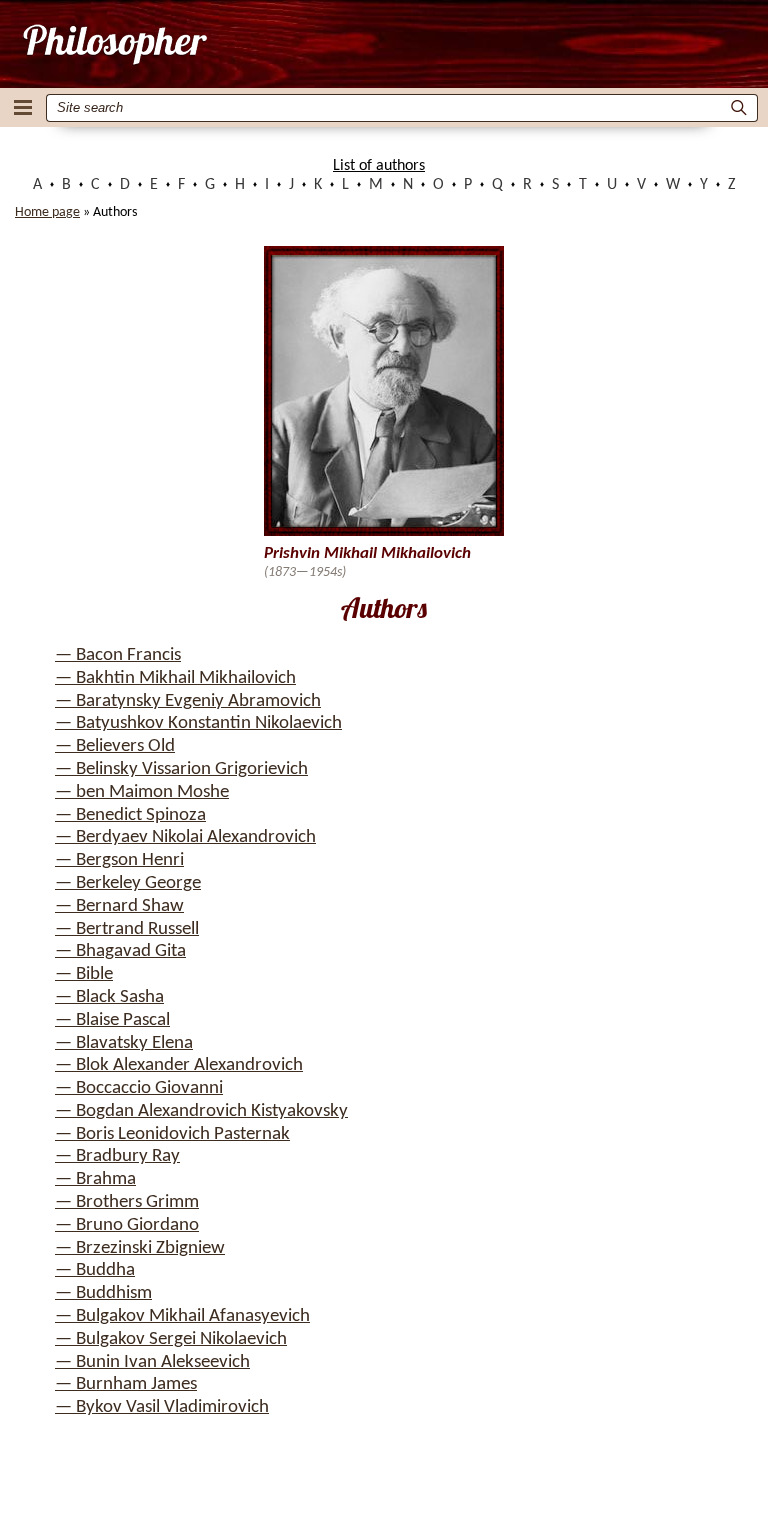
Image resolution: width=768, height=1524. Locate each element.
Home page (47, 212)
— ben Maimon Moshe (142, 792)
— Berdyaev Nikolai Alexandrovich (185, 837)
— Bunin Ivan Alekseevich (152, 1362)
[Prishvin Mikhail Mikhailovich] (113, 44)
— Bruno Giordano (127, 1225)
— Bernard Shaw (119, 906)
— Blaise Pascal (112, 1020)
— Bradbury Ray (117, 1156)
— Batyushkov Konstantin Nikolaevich (198, 723)
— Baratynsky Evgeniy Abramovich (188, 701)
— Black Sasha (109, 997)
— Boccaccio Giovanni (139, 1088)
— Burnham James (126, 1384)
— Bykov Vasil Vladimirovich (162, 1407)
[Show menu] (23, 107)
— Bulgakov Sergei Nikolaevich (171, 1339)
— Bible (84, 974)
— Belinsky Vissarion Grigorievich (181, 769)
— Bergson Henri (119, 860)
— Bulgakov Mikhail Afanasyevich (182, 1316)
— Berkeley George (128, 883)
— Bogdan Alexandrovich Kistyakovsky (201, 1111)
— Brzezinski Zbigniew (140, 1248)
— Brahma (95, 1179)
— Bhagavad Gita (120, 951)
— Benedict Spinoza (130, 815)
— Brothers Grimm (127, 1202)
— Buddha (95, 1270)
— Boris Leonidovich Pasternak (172, 1134)
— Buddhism (103, 1293)
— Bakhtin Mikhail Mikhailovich (175, 678)
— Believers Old (115, 746)
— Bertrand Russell (127, 929)
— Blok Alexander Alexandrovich (179, 1065)
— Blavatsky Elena (124, 1043)
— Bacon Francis (118, 655)
